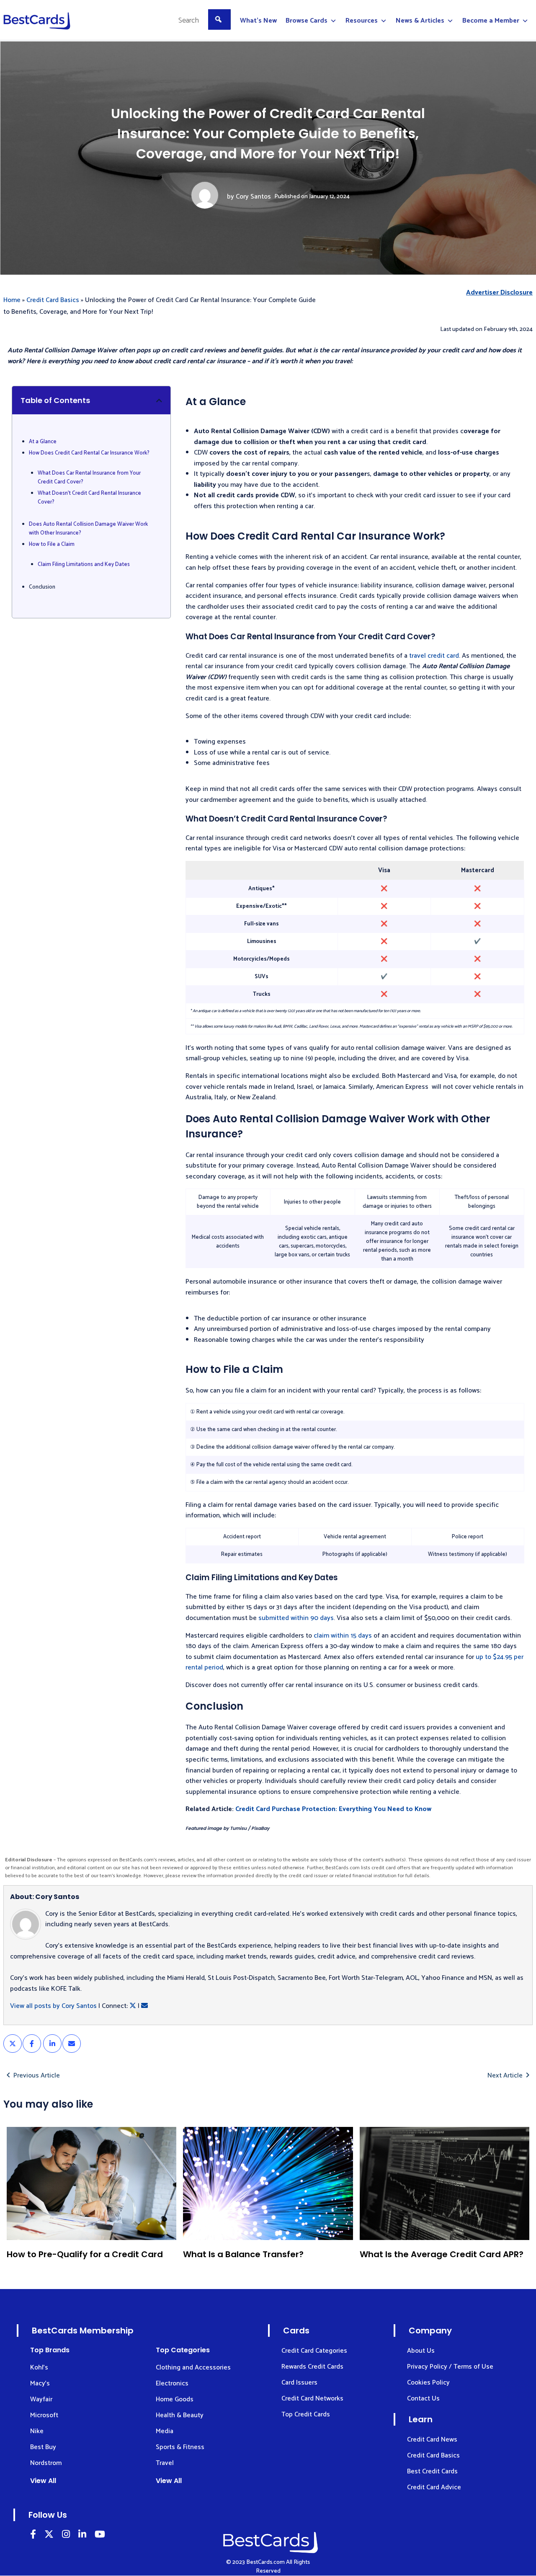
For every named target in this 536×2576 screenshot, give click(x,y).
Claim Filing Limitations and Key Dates (84, 565)
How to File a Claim (52, 545)
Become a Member (491, 21)
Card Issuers (299, 2383)
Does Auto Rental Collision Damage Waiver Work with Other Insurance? (88, 529)
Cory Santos (253, 197)
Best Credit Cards (432, 2471)
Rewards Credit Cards (312, 2367)
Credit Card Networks (312, 2399)
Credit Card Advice (434, 2487)
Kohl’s (39, 2368)
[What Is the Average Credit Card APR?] (445, 2183)
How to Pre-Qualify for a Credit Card (85, 2254)
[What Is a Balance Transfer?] (268, 2183)
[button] (159, 400)
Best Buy (43, 2447)
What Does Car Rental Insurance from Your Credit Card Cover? (89, 478)
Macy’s (40, 2384)
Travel (165, 2463)
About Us (421, 2351)
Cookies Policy (428, 2383)
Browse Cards (307, 21)
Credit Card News (432, 2440)
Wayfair (41, 2399)
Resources (362, 21)
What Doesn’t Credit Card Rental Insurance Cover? (89, 498)
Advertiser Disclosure (499, 293)
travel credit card (434, 656)
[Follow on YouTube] (100, 2536)
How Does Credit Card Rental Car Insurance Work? (89, 453)
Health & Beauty (180, 2415)
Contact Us (423, 2399)
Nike (37, 2431)
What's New (258, 21)
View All (43, 2481)
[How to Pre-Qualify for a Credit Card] (91, 2183)
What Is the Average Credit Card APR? (442, 2254)
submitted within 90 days (296, 1618)
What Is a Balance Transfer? (243, 2254)
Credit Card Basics (53, 300)
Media (165, 2431)
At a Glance (43, 442)
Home (12, 300)
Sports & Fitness (180, 2447)
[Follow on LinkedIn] (33, 2536)
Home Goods (175, 2399)
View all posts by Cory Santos (53, 2006)
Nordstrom (46, 2463)
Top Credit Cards (306, 2415)
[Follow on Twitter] (49, 2536)
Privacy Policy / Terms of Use (450, 2367)
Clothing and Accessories (193, 2368)
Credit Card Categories (314, 2351)
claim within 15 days (343, 1636)
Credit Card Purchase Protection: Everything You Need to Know (333, 1809)
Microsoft (44, 2415)
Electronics (172, 2384)
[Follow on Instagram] (66, 2536)
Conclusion (42, 587)
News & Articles (420, 21)
